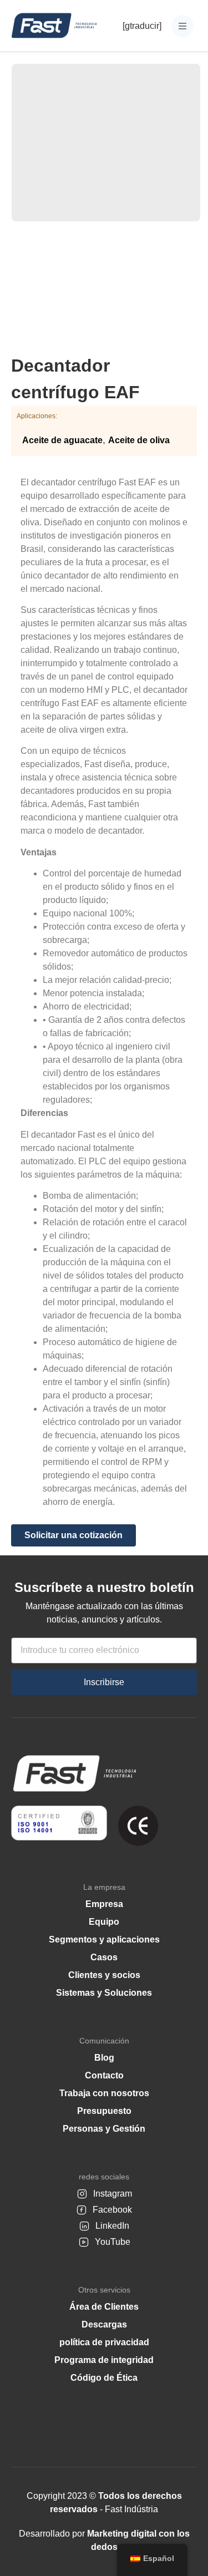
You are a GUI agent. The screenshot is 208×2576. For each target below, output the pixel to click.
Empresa (104, 1904)
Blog (104, 2058)
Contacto (104, 2075)
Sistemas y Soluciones (104, 1993)
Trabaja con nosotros (104, 2093)
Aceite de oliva (139, 440)
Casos (104, 1957)
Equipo (104, 1922)
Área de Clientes (104, 2307)
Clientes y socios (104, 1975)
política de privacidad (104, 2342)
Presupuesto (104, 2111)
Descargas (104, 2324)
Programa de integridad (104, 2360)
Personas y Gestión (104, 2129)
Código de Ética (104, 2378)
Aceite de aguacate (62, 440)
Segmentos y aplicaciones (104, 1939)
